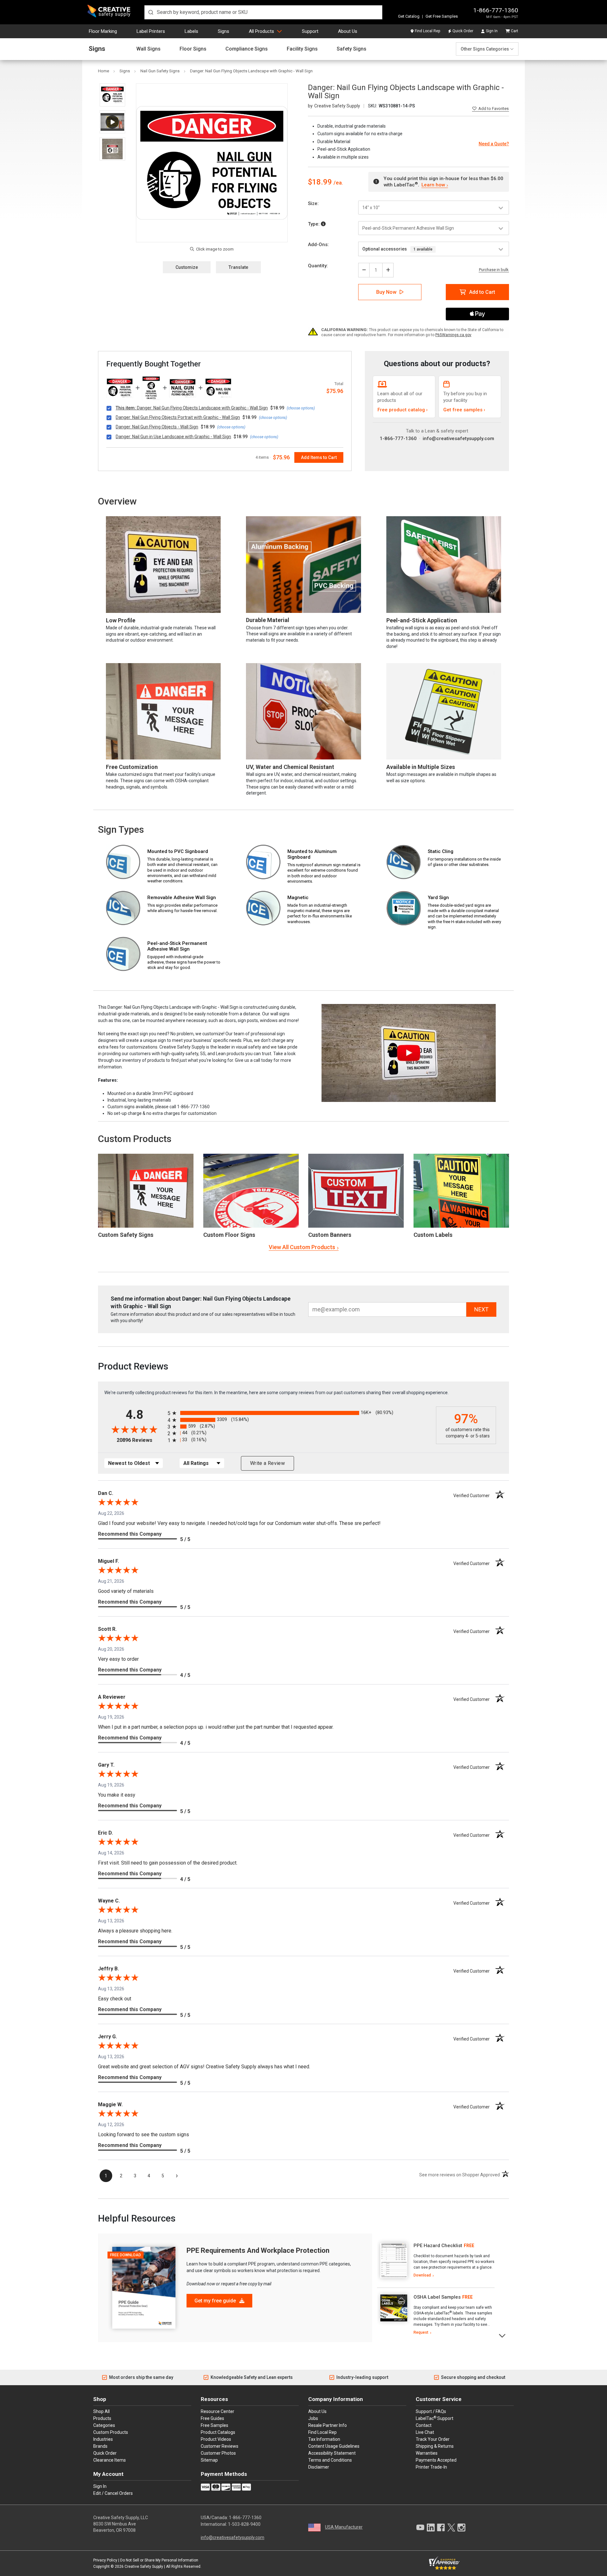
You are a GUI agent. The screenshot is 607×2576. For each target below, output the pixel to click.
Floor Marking (103, 31)
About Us (348, 31)
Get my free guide (216, 2301)
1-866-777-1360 (496, 10)
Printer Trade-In (431, 2467)
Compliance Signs (247, 49)
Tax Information (324, 2439)
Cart (515, 31)
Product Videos (216, 2439)
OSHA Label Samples (437, 2297)
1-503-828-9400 (244, 2524)
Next (503, 2335)
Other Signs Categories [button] (485, 49)
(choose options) (301, 408)
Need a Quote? (494, 144)
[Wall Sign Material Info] (323, 224)
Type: (314, 224)
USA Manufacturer (344, 2527)
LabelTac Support (435, 2418)
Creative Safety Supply (144, 2567)
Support (310, 31)
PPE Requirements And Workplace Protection (258, 2250)
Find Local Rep (427, 31)
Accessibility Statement (332, 2453)
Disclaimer (319, 2467)
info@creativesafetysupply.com (458, 438)
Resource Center (218, 2411)
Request (421, 2332)
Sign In (492, 31)
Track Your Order (433, 2439)
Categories (104, 2425)
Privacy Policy (105, 2560)
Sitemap (209, 2460)
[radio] (300, 1413)
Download (422, 2275)
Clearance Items (110, 2460)
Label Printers (151, 31)
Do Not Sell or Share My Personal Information (159, 2560)
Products (102, 2418)
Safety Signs (352, 49)
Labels (191, 31)
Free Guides (212, 2418)
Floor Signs (193, 49)
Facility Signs (302, 49)
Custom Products (135, 1139)
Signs (224, 31)
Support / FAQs (431, 2411)
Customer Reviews (220, 2446)
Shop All (101, 2411)
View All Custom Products (302, 1247)
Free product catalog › (403, 410)
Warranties (427, 2453)
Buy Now (386, 292)
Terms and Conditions (330, 2460)
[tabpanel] (436, 2261)
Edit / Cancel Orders (113, 2493)
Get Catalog (409, 16)
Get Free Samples (442, 16)
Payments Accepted (436, 2460)
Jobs (313, 2418)
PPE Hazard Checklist (438, 2246)
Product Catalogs (218, 2432)
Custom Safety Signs (126, 1235)
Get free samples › (464, 410)
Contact (424, 2425)
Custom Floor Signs (229, 1235)
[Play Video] (112, 122)
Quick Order (463, 31)
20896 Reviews (141, 1440)
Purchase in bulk (494, 270)
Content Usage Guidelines (334, 2446)
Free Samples (215, 2425)
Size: (313, 203)
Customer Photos (218, 2453)
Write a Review (267, 1463)
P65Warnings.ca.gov (453, 335)
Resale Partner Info (328, 2425)
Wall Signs (148, 49)
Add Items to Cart (319, 457)
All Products (261, 31)
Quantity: (318, 266)
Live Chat (425, 2432)
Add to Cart (482, 292)
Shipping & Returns (435, 2446)
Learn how (433, 185)
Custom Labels (433, 1235)
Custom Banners (330, 1235)
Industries (103, 2439)
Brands (100, 2446)
